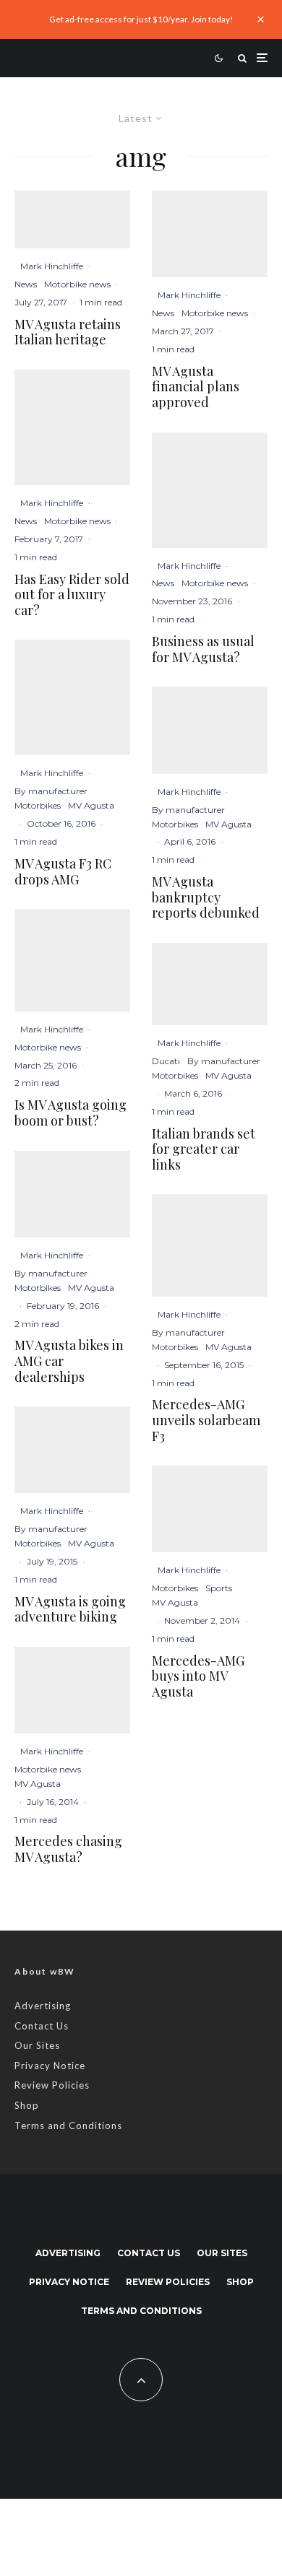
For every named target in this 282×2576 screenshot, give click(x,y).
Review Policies (52, 2085)
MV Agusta (91, 805)
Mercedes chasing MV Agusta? (68, 1849)
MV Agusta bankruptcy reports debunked (206, 898)
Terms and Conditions (68, 2125)
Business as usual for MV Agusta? (203, 649)
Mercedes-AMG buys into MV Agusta (198, 1677)
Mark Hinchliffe (52, 266)
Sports (219, 1588)
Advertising (43, 2006)
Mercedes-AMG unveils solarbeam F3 (206, 1420)
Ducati (166, 1061)
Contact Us (42, 2026)
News (26, 284)
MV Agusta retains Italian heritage (68, 332)
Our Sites (37, 2045)
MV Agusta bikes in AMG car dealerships (69, 1361)
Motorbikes (38, 805)
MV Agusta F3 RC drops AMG (63, 872)
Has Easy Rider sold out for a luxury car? (72, 595)
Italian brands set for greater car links (204, 1150)
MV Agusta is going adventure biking (70, 1610)
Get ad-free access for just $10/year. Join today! (141, 19)
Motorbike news (77, 284)
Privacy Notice (50, 2066)
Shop (27, 2105)
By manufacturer (51, 791)
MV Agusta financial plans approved (196, 387)
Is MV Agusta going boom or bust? (70, 1113)
